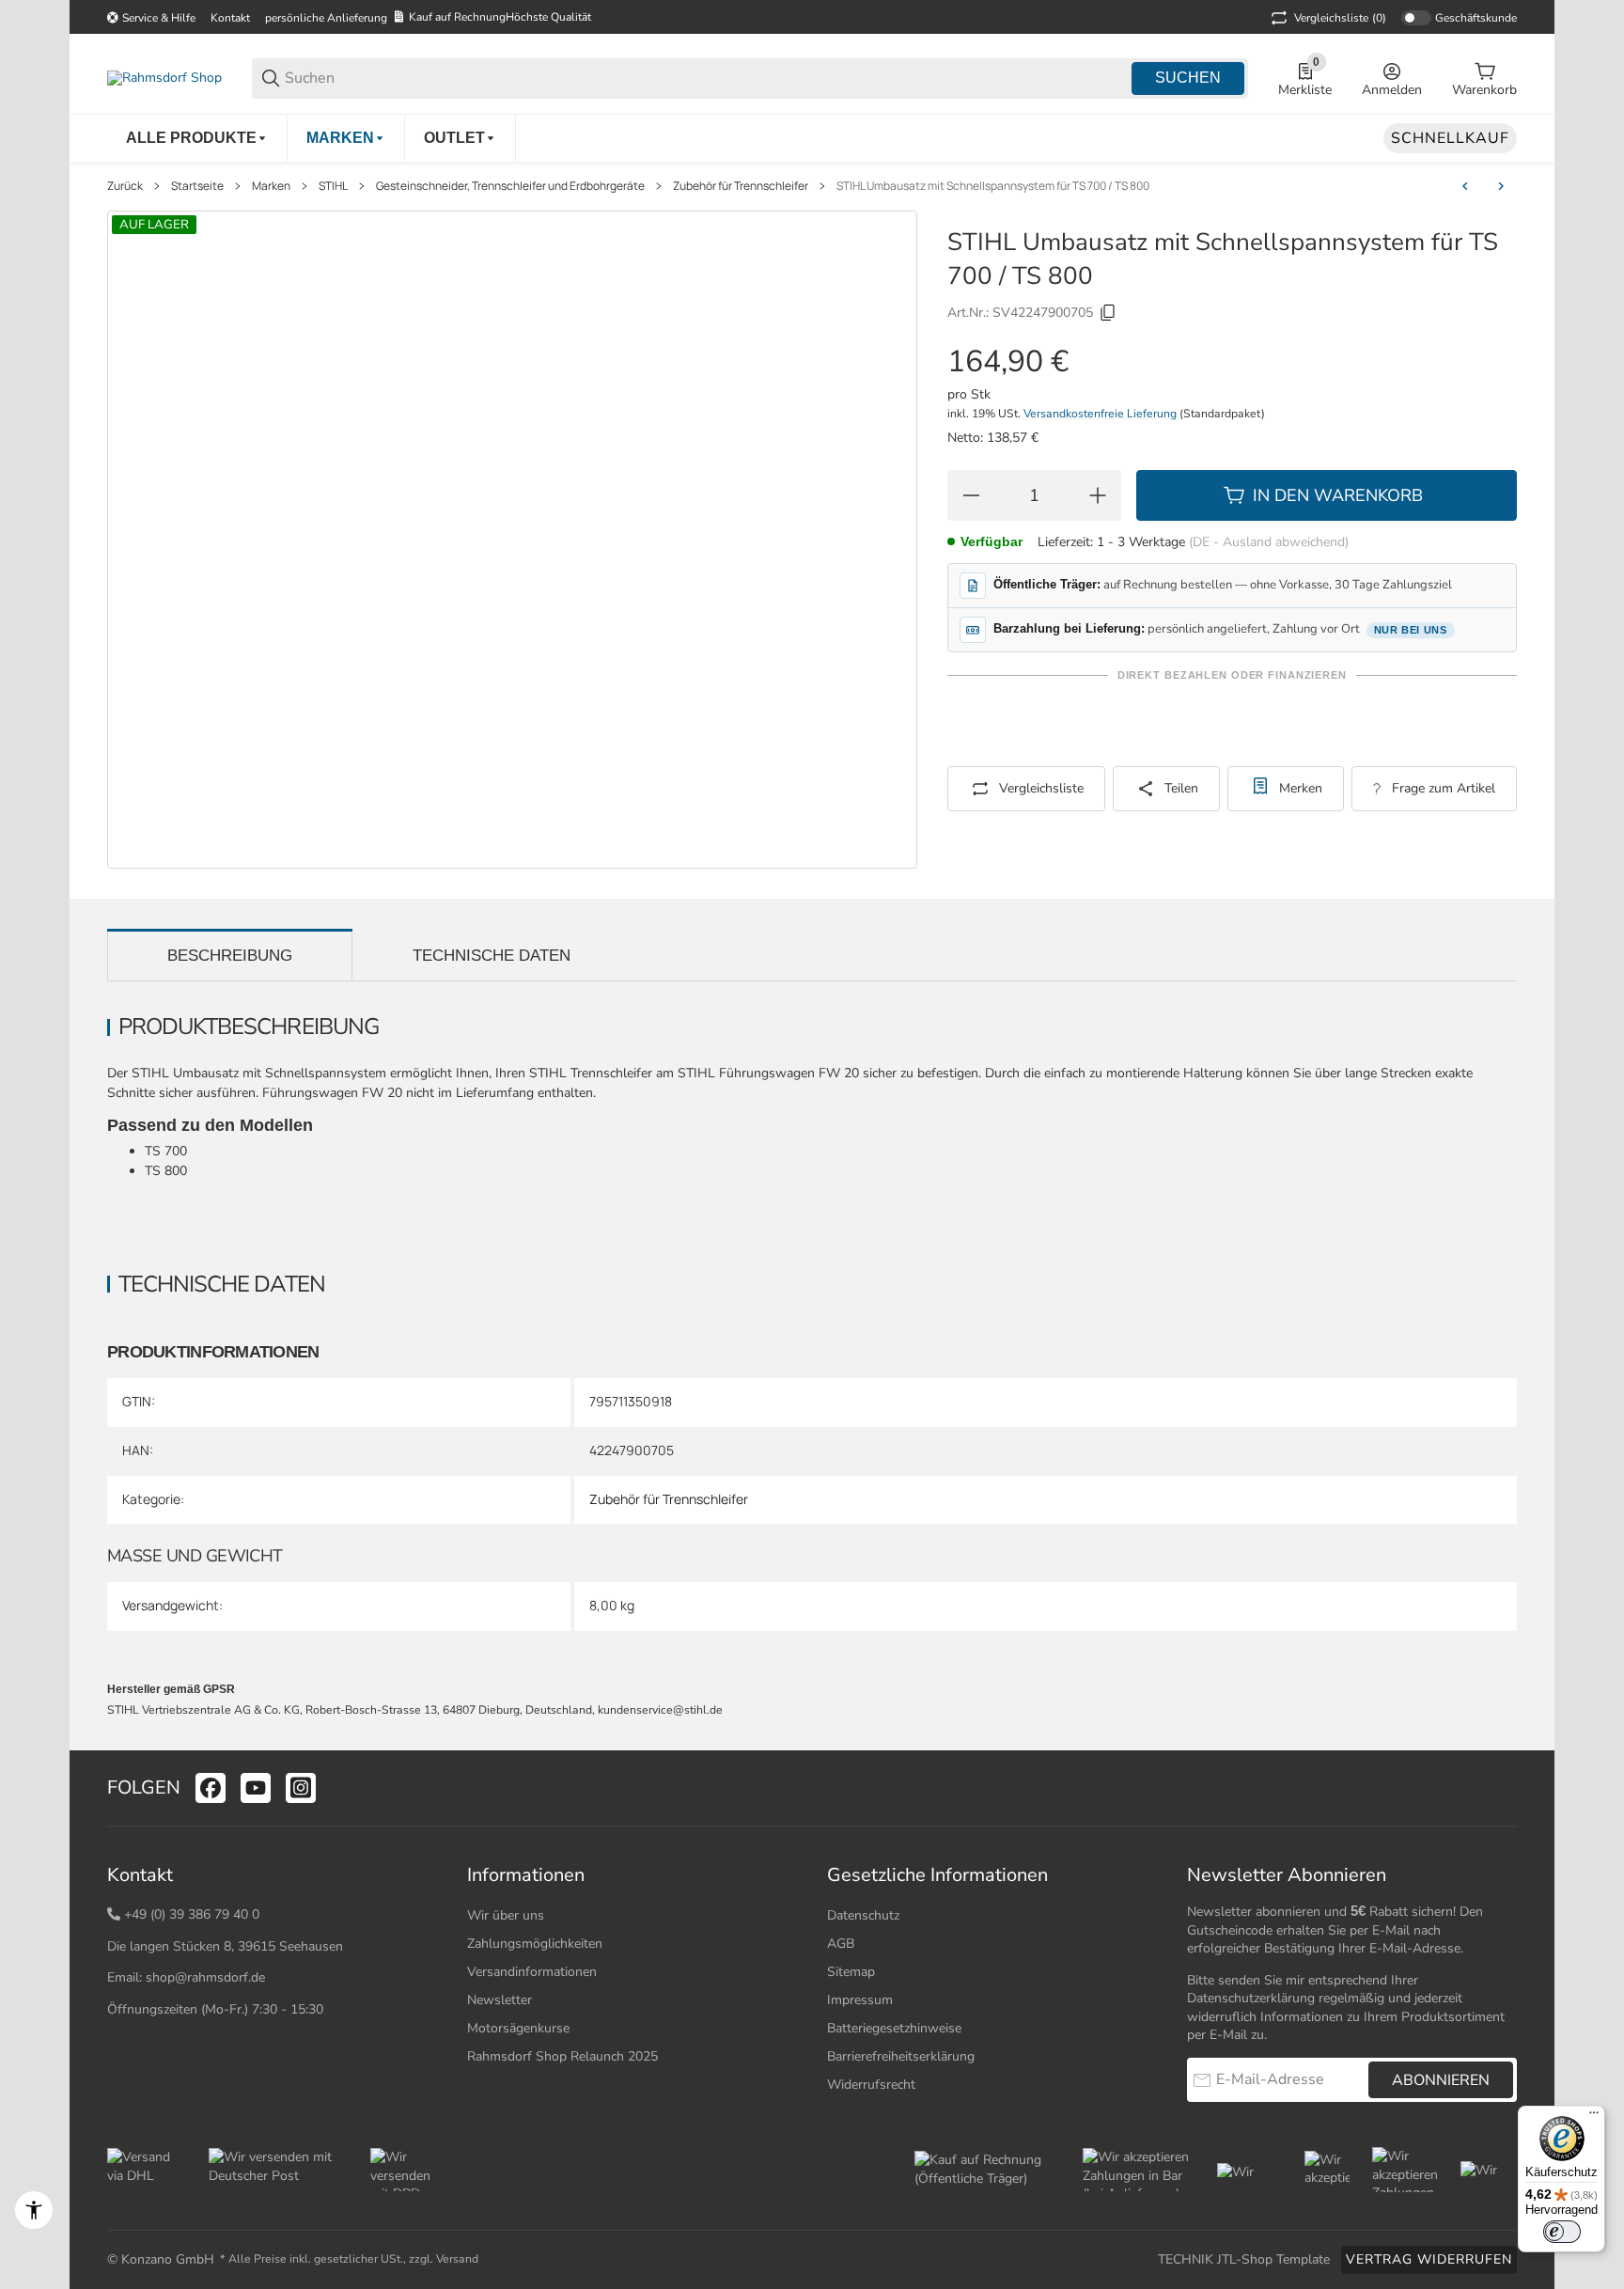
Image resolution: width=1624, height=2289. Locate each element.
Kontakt (230, 18)
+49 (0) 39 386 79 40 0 (192, 1914)
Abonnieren (1441, 2080)
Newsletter (500, 2000)
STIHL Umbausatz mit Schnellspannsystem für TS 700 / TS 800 (993, 186)
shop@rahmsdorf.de (205, 1977)
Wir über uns (506, 1915)
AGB (841, 1944)
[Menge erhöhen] (1098, 495)
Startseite (197, 186)
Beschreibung (230, 956)
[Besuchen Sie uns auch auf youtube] (256, 1788)
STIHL (333, 186)
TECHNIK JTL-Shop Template (1244, 2259)
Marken (271, 186)
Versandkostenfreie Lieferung (1101, 414)
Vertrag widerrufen (1429, 2259)
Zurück (125, 186)
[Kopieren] (1108, 313)
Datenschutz (863, 1915)
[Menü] (1594, 2117)
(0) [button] (1340, 18)
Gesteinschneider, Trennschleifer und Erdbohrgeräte (510, 186)
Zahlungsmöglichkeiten (535, 1944)
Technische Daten (492, 956)
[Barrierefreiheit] (34, 2210)
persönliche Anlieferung (326, 18)
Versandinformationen (532, 1972)
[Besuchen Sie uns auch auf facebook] (211, 1788)
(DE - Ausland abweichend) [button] (1269, 542)
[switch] (1562, 2232)
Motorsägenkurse (518, 2028)
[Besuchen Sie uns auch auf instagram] (301, 1788)
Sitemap (851, 1972)
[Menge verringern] (971, 495)
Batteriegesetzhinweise (894, 2028)
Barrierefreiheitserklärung (901, 2056)
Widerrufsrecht (871, 2085)
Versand (457, 2259)
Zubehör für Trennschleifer (741, 186)
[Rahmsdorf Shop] (164, 78)
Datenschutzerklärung (1251, 1998)
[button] (1502, 1788)
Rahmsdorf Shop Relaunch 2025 (562, 2056)
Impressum (860, 2000)
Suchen (1188, 78)
